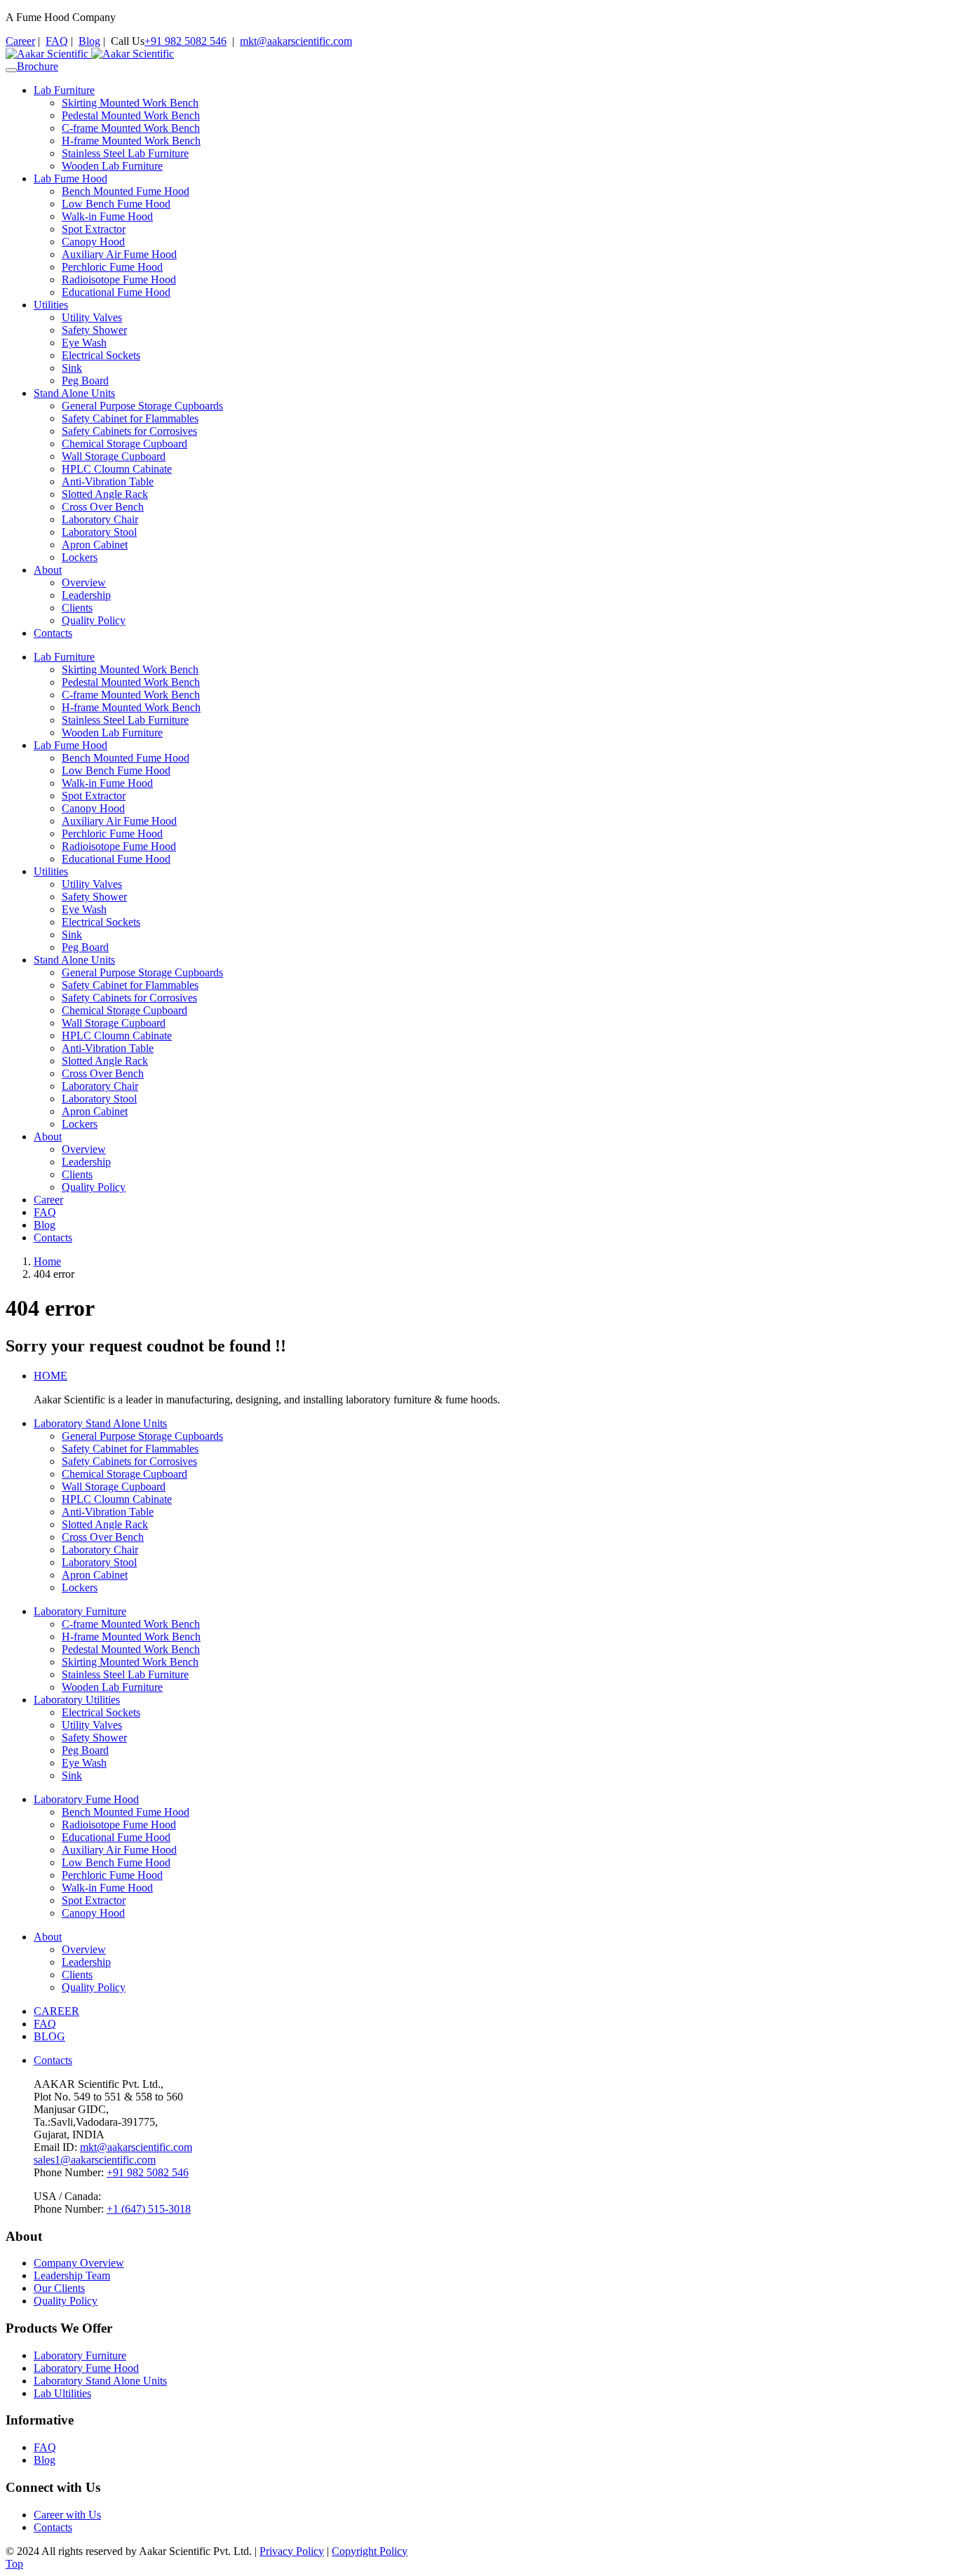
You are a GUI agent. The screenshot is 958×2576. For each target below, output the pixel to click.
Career (20, 41)
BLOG (49, 2036)
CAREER (56, 2011)
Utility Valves (92, 317)
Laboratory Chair (100, 519)
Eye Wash (84, 343)
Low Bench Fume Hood (116, 204)
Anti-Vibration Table (108, 481)
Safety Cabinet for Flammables (130, 418)
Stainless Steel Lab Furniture (125, 153)
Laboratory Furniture (80, 1611)
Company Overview (79, 2263)
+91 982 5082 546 (185, 41)
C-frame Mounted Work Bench (131, 128)
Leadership (86, 595)
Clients (77, 608)
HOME (50, 1376)
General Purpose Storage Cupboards (142, 406)
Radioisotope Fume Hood (119, 279)
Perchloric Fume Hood (112, 267)
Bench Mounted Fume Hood (126, 191)
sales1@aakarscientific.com (95, 2160)
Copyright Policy (370, 2551)
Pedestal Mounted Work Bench (131, 115)
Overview (84, 582)
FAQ (57, 41)
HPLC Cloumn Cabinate (117, 469)
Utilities (51, 305)
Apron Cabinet (95, 545)
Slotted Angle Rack (105, 494)
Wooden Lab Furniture (112, 166)
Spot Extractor (94, 229)
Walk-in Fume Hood (107, 216)
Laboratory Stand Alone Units (100, 1423)
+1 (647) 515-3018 (149, 2209)
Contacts (53, 633)
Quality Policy (94, 620)
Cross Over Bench (103, 507)
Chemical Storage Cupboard (124, 444)
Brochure (38, 66)
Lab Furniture (64, 90)
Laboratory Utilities (77, 1700)
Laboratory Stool (99, 532)
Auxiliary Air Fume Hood (119, 254)
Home (47, 1261)
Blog (89, 41)
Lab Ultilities (62, 2393)
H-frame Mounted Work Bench (131, 141)
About (48, 570)
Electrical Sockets (101, 355)
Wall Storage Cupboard (114, 456)
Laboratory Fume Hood (86, 1799)
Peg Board (85, 380)
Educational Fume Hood (116, 292)
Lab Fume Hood (70, 178)
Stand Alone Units (74, 393)
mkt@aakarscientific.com (296, 41)
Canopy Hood (93, 242)
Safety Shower (94, 330)
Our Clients (59, 2288)
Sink (72, 368)
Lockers (80, 557)
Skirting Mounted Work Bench (130, 103)
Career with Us (67, 2515)
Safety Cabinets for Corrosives (129, 431)
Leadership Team (72, 2275)
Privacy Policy (292, 2551)
